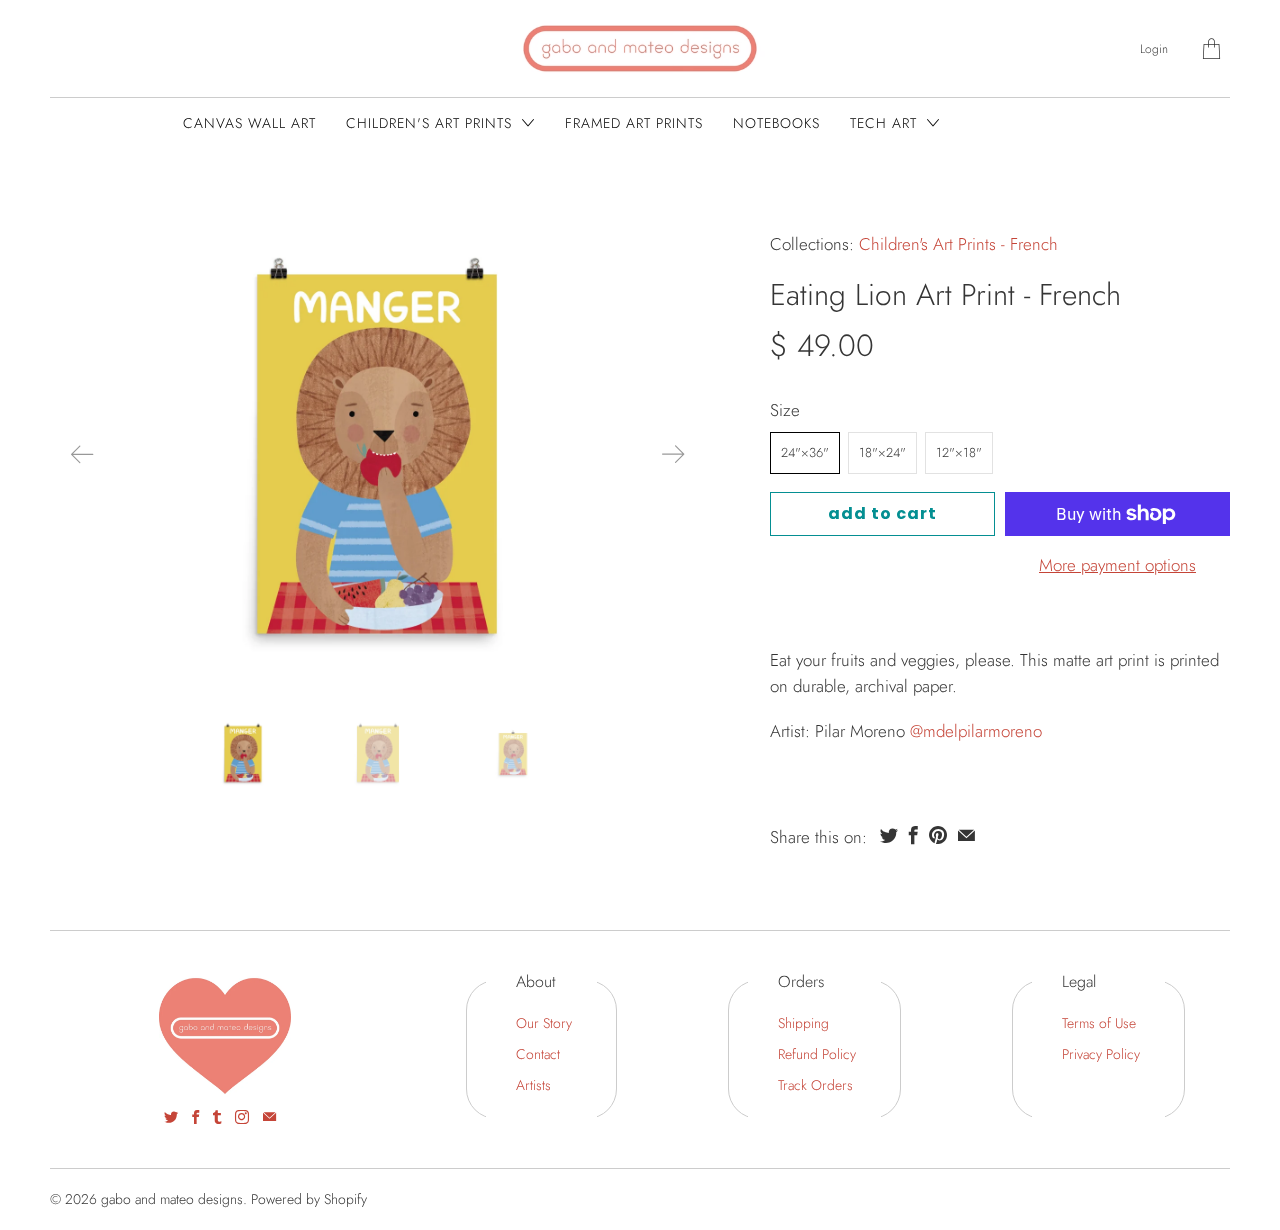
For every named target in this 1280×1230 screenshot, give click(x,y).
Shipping (803, 1023)
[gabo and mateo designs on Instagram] (242, 1117)
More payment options (1117, 565)
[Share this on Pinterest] (938, 835)
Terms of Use (1099, 1023)
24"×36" (805, 452)
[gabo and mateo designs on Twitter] (171, 1117)
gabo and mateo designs (172, 1199)
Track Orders (815, 1085)
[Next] (673, 454)
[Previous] (82, 454)
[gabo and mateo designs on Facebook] (195, 1117)
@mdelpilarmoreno (976, 731)
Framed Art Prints (634, 123)
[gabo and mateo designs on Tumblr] (217, 1117)
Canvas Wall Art (249, 123)
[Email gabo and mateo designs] (269, 1117)
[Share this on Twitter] (889, 835)
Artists (533, 1085)
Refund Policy (817, 1054)
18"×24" (882, 452)
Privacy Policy (1101, 1054)
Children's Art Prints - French (958, 244)
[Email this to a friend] (966, 835)
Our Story (544, 1023)
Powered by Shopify (309, 1199)
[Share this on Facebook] (913, 835)
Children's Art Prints (431, 123)
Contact (538, 1054)
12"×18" (959, 452)
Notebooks (776, 123)
